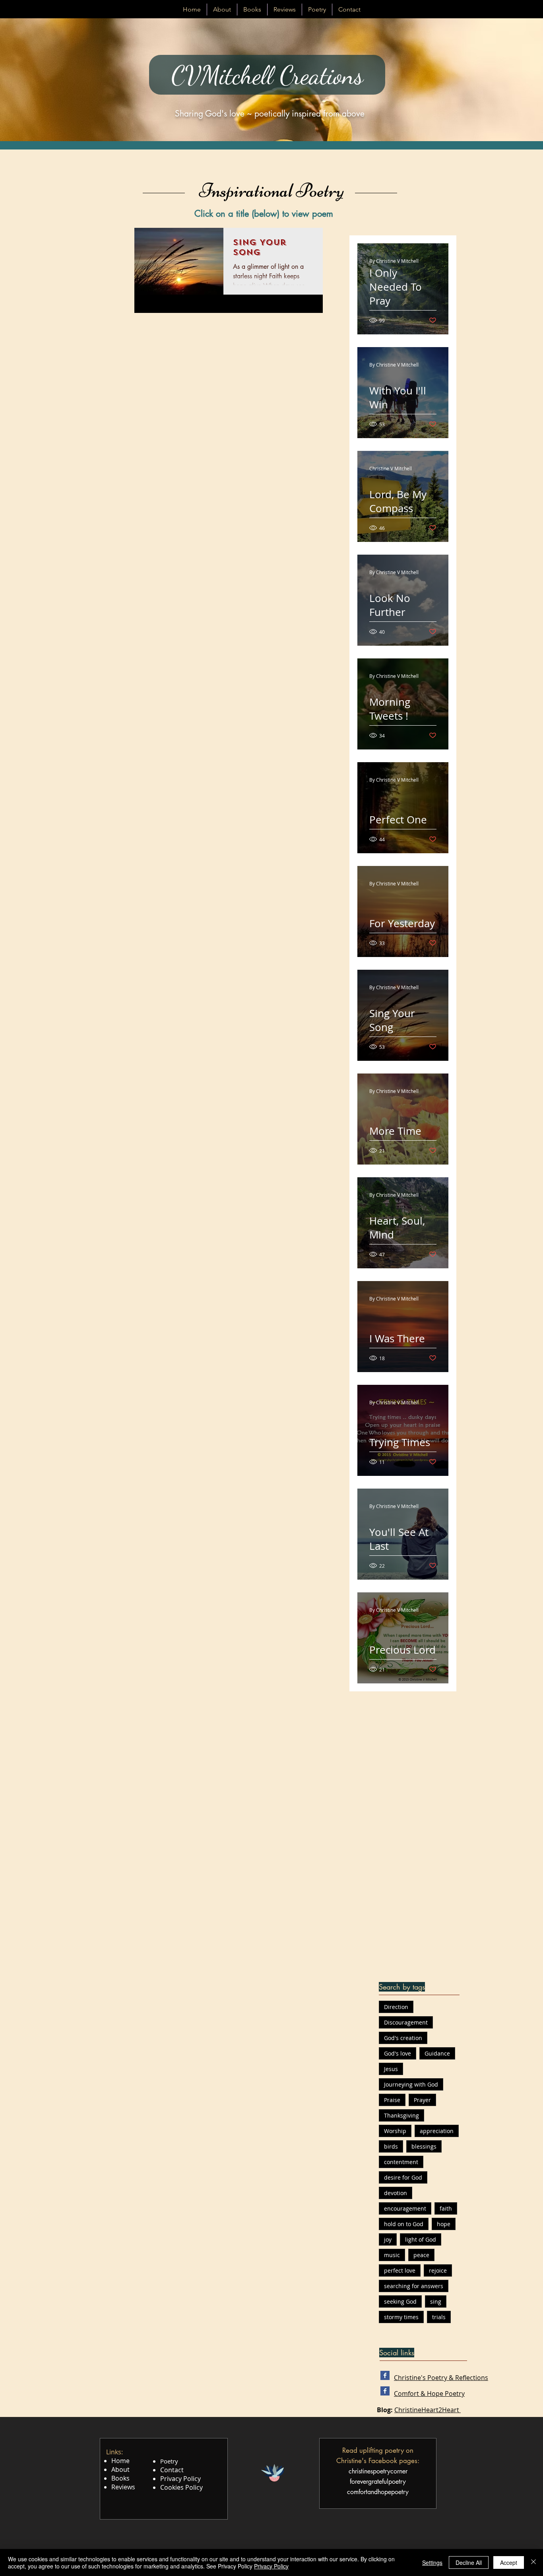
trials (439, 2317)
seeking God (400, 2301)
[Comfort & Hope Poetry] (385, 2391)
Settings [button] (432, 2562)
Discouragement (406, 2022)
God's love (398, 2053)
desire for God (403, 2177)
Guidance (437, 2053)
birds (391, 2146)
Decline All (469, 2562)
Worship (395, 2131)
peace (421, 2255)
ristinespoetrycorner (381, 2471)
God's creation (403, 2038)
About (120, 2469)
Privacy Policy (271, 2566)
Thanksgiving (401, 2115)
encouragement (405, 2208)
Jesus (391, 2069)
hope (444, 2224)
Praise (392, 2100)
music (392, 2255)
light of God (421, 2239)
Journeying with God (411, 2084)
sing (436, 2301)
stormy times (401, 2317)
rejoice (438, 2270)
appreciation (437, 2131)
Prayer (422, 2100)
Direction (396, 2007)
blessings (424, 2146)
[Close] (533, 2562)
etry (401, 2482)
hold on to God (404, 2224)
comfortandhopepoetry (378, 2492)
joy (388, 2239)
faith (446, 2208)
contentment (401, 2162)
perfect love (400, 2270)
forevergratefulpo (373, 2482)
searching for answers (414, 2286)
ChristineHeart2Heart (428, 2410)
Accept (509, 2562)
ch (352, 2471)
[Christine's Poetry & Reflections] (385, 2375)
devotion (396, 2193)
